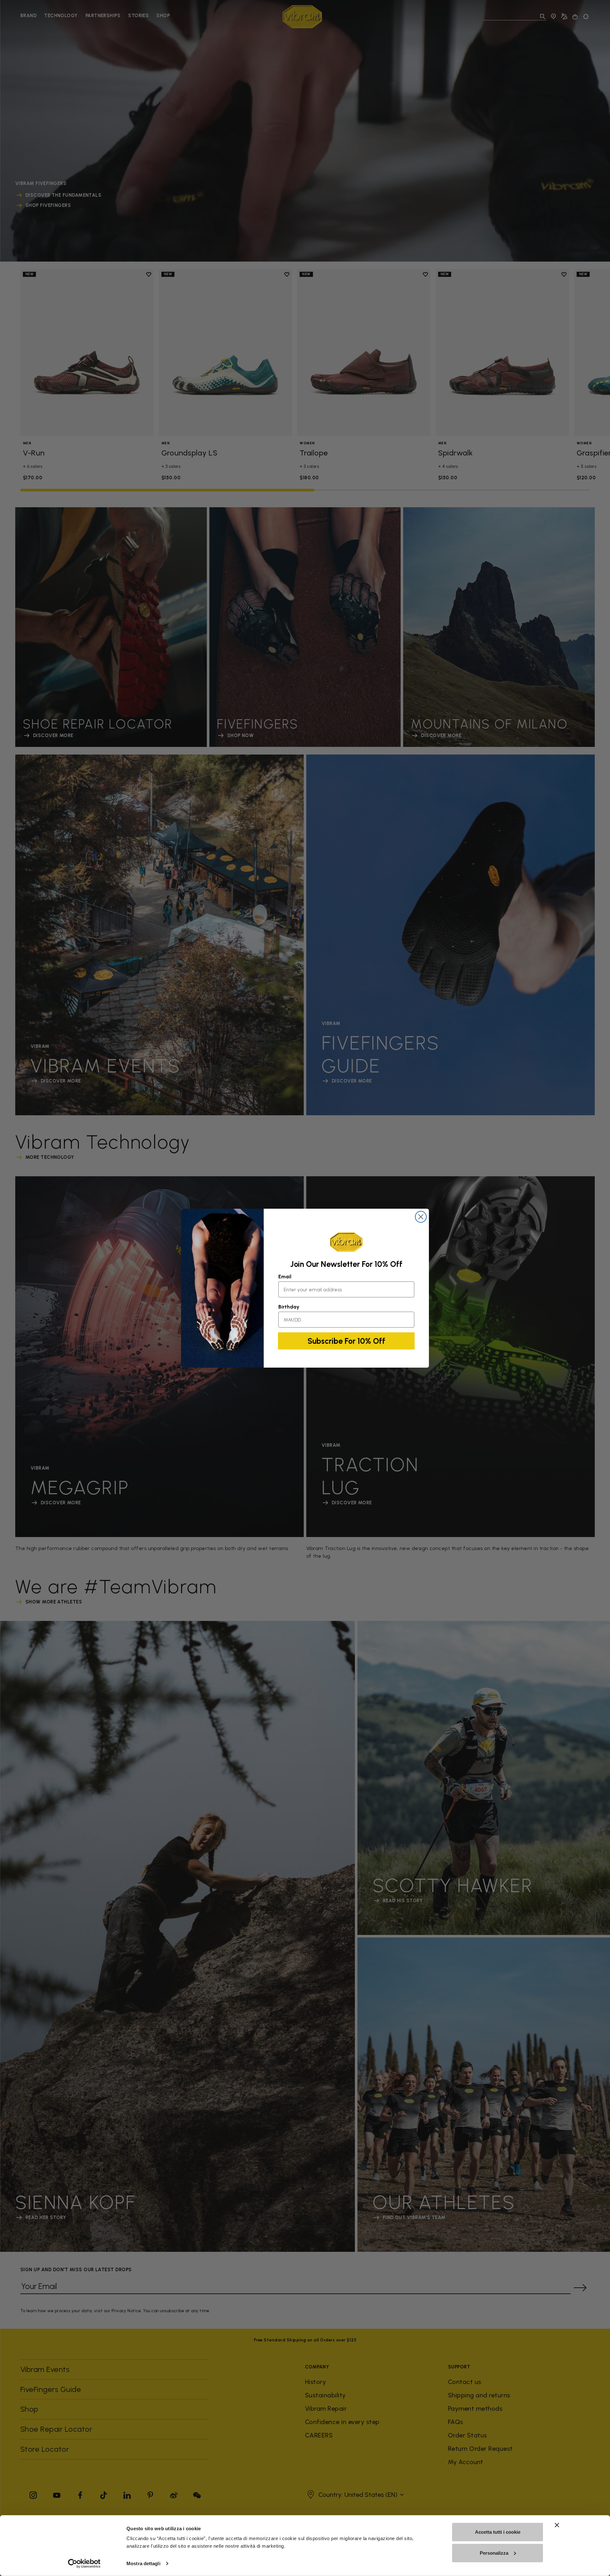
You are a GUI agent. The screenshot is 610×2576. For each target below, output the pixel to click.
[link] (346, 1242)
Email (285, 1277)
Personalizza (494, 2553)
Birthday (289, 1307)
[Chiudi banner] (557, 2525)
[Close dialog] (421, 1217)
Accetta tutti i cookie (498, 2532)
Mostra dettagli (143, 2563)
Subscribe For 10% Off (346, 1341)
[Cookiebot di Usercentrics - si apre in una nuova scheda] (84, 2564)
